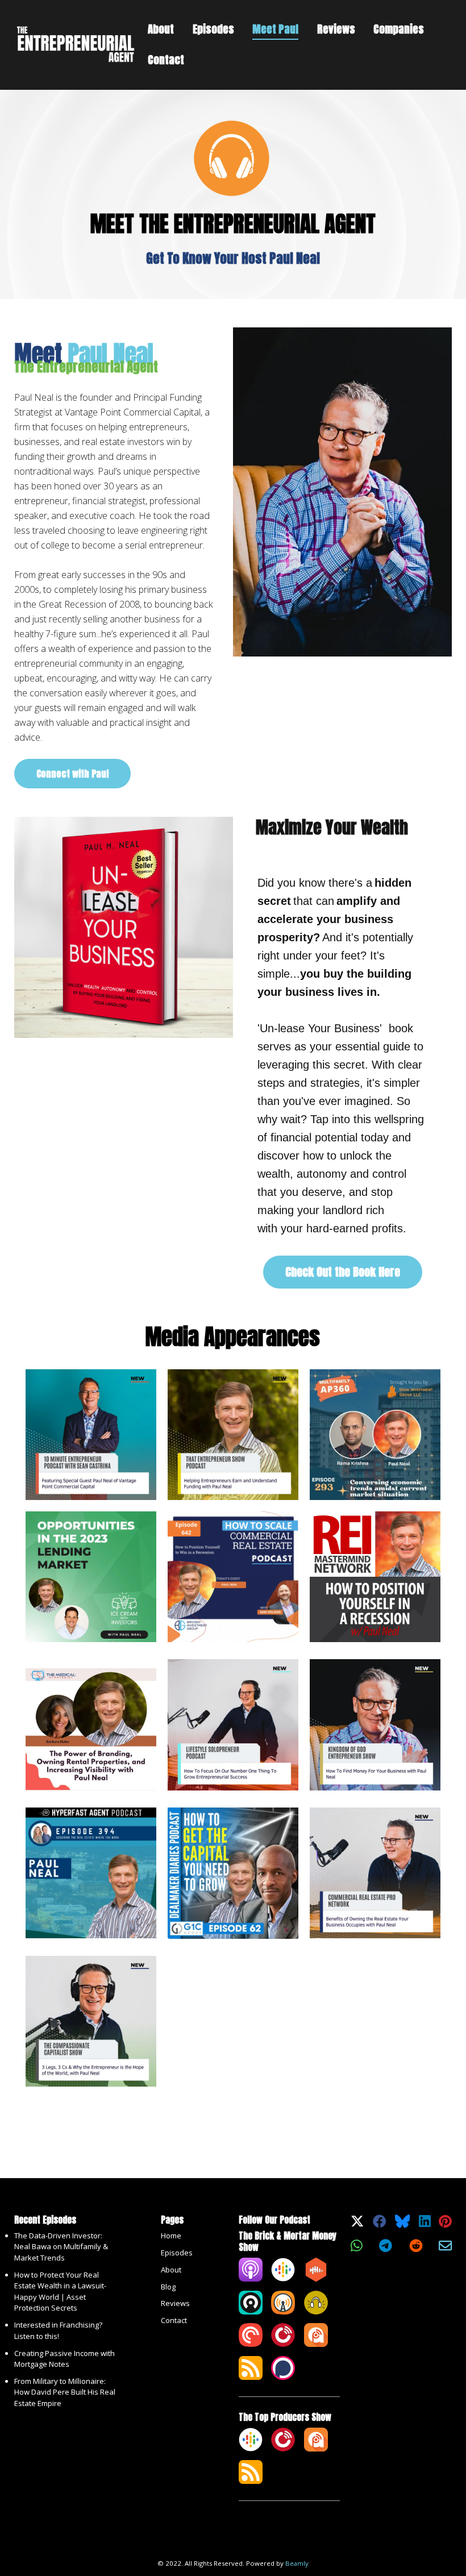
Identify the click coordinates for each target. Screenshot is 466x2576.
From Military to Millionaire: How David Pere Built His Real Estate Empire (65, 2392)
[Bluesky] (402, 2224)
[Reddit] (416, 2249)
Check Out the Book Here (343, 1272)
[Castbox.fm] (316, 2279)
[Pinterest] (445, 2224)
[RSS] (251, 2377)
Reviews (336, 29)
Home (171, 2236)
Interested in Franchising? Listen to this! (58, 2330)
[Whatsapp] (356, 2249)
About (161, 29)
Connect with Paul (72, 774)
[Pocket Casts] (251, 2344)
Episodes (213, 29)
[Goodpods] (316, 2312)
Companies (399, 29)
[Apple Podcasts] (251, 2279)
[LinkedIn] (425, 2224)
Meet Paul (275, 29)
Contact (166, 60)
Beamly (297, 2563)
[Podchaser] (283, 2377)
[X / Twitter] (357, 2224)
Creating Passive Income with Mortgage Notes (65, 2359)
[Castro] (251, 2312)
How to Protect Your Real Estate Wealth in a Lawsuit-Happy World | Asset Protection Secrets (60, 2292)
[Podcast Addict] (316, 2344)
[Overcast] (283, 2312)
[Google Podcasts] (283, 2279)
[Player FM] (283, 2344)
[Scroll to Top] (444, 2517)
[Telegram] (386, 2249)
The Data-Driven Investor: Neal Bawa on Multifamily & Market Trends (61, 2247)
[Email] (445, 2249)
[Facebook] (379, 2224)
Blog (168, 2287)
